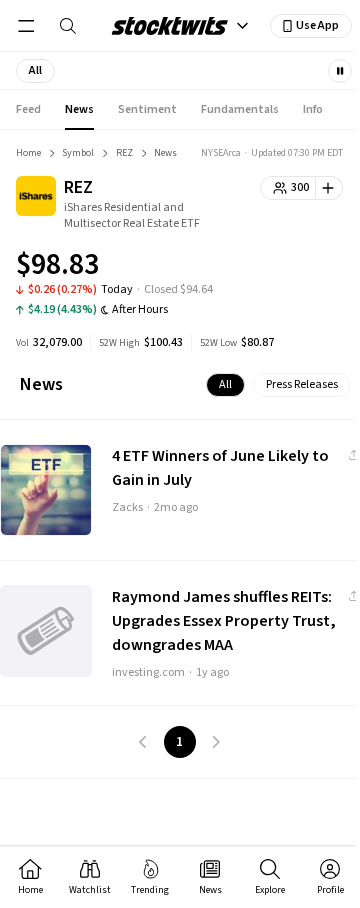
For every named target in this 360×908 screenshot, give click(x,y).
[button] (35, 71)
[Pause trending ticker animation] (340, 71)
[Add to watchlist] (329, 188)
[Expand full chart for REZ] (288, 268)
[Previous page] (144, 742)
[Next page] (216, 742)
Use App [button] (317, 25)
